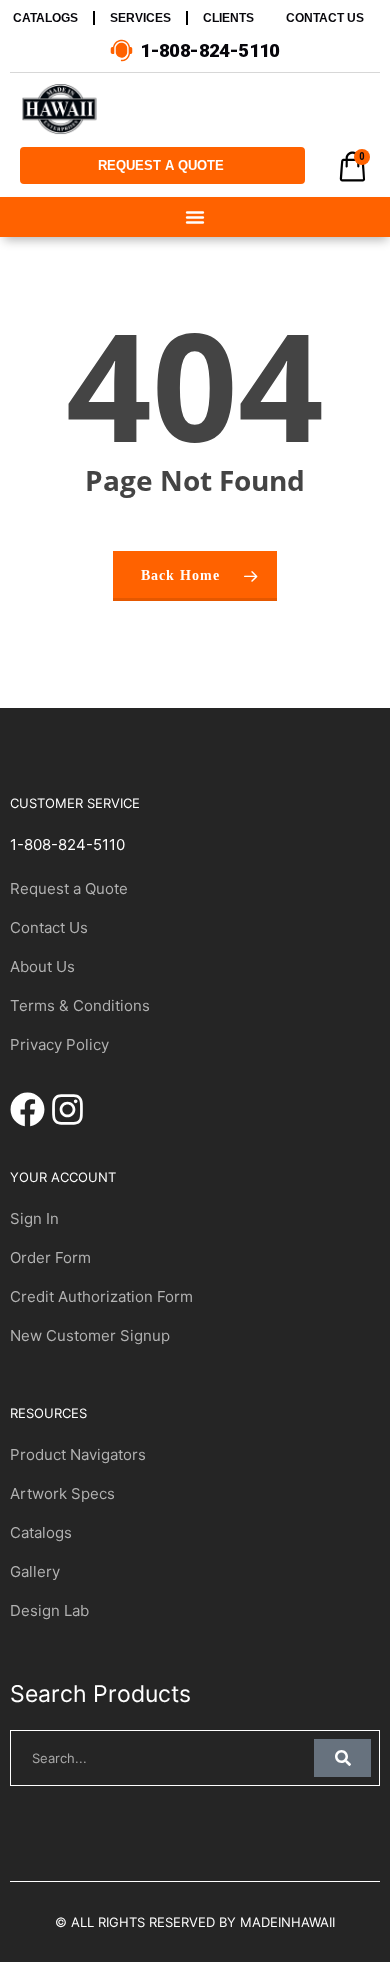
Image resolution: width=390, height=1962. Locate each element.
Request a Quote (69, 888)
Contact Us (49, 927)
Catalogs (41, 1532)
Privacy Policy (59, 1044)
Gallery (35, 1571)
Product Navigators (78, 1454)
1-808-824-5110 (67, 844)
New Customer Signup (90, 1335)
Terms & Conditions (80, 1005)
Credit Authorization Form (101, 1296)
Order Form (50, 1257)
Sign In (34, 1218)
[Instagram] (67, 1109)
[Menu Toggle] (195, 217)
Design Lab (49, 1610)
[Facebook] (27, 1109)
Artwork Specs (62, 1493)
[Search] (342, 1758)
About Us (42, 966)
